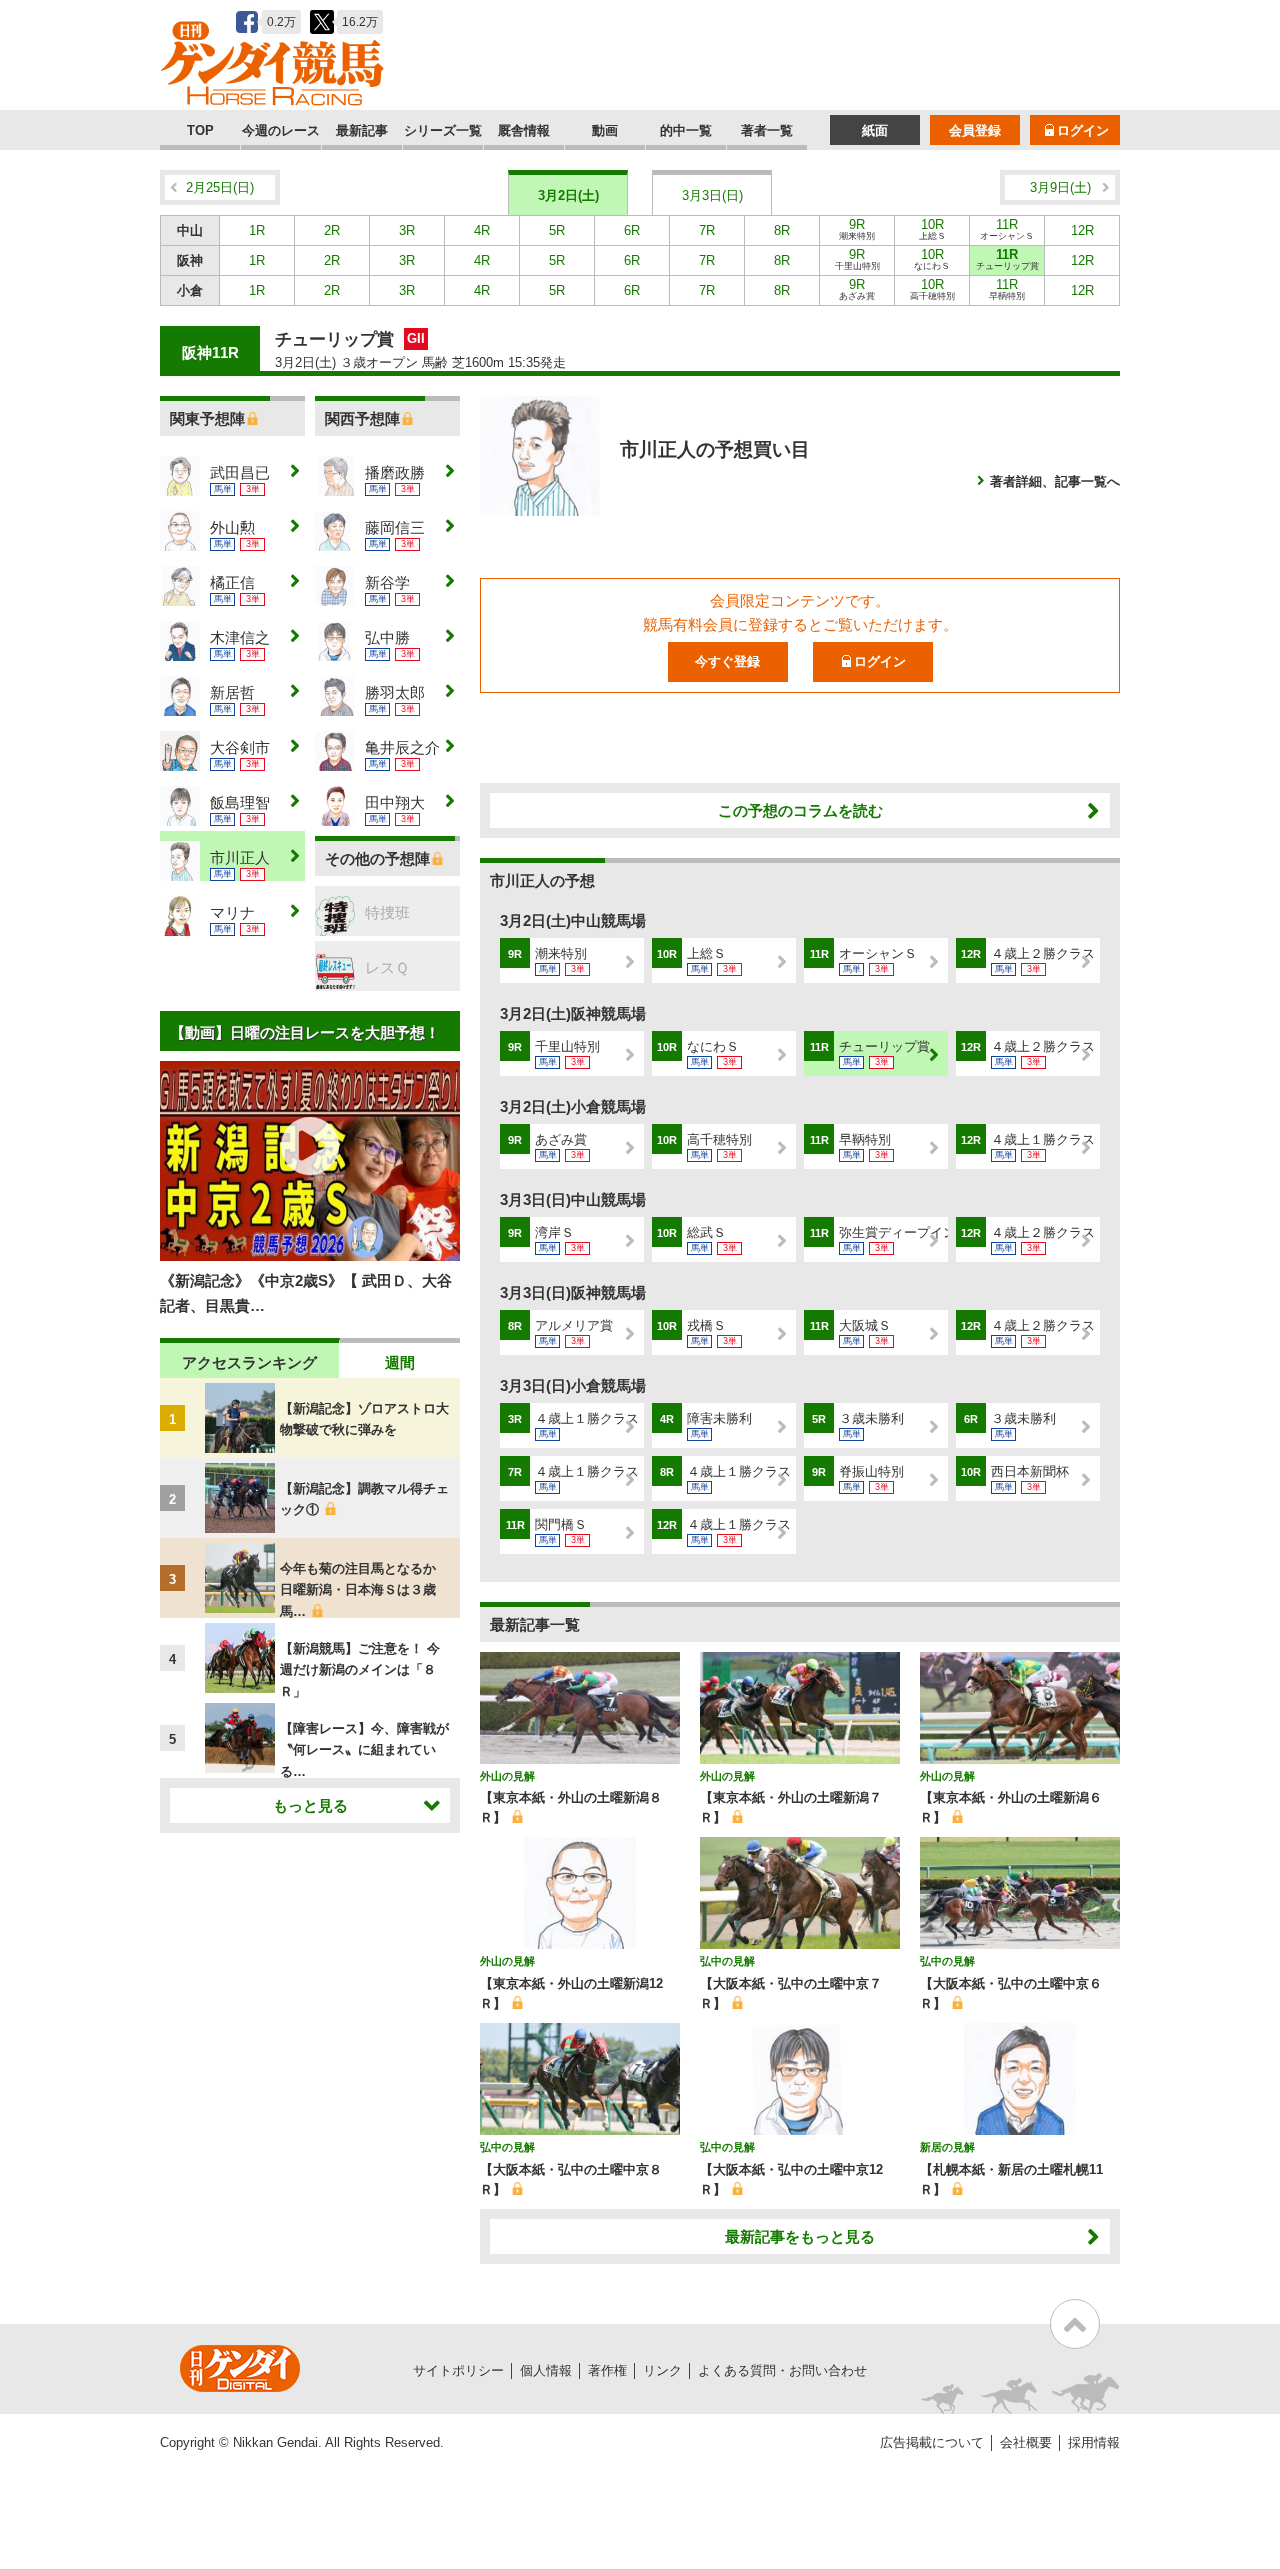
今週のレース (281, 130)
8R (782, 230)
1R (257, 230)
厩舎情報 (524, 130)
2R (332, 230)
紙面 (875, 130)
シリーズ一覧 (443, 130)
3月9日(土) (1060, 187)
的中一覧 (686, 130)
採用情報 (1094, 2442)
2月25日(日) (220, 187)
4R (482, 230)
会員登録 (975, 130)
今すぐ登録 (727, 661)
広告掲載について (932, 2442)
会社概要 (1026, 2442)
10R (932, 229)
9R (857, 229)
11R (1007, 229)
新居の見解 (947, 2147)
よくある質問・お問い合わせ (782, 2370)
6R (632, 230)
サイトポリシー (458, 2370)
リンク (662, 2370)
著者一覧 (767, 130)
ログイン (1083, 130)
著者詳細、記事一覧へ (1055, 481)
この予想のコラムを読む (800, 810)
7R (707, 230)
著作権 (607, 2370)
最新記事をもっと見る (800, 2236)
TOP (200, 130)
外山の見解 (507, 1776)
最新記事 (362, 130)
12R (1082, 230)
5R (557, 230)
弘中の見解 (727, 1961)
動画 (605, 130)
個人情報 (546, 2370)
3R (407, 230)
